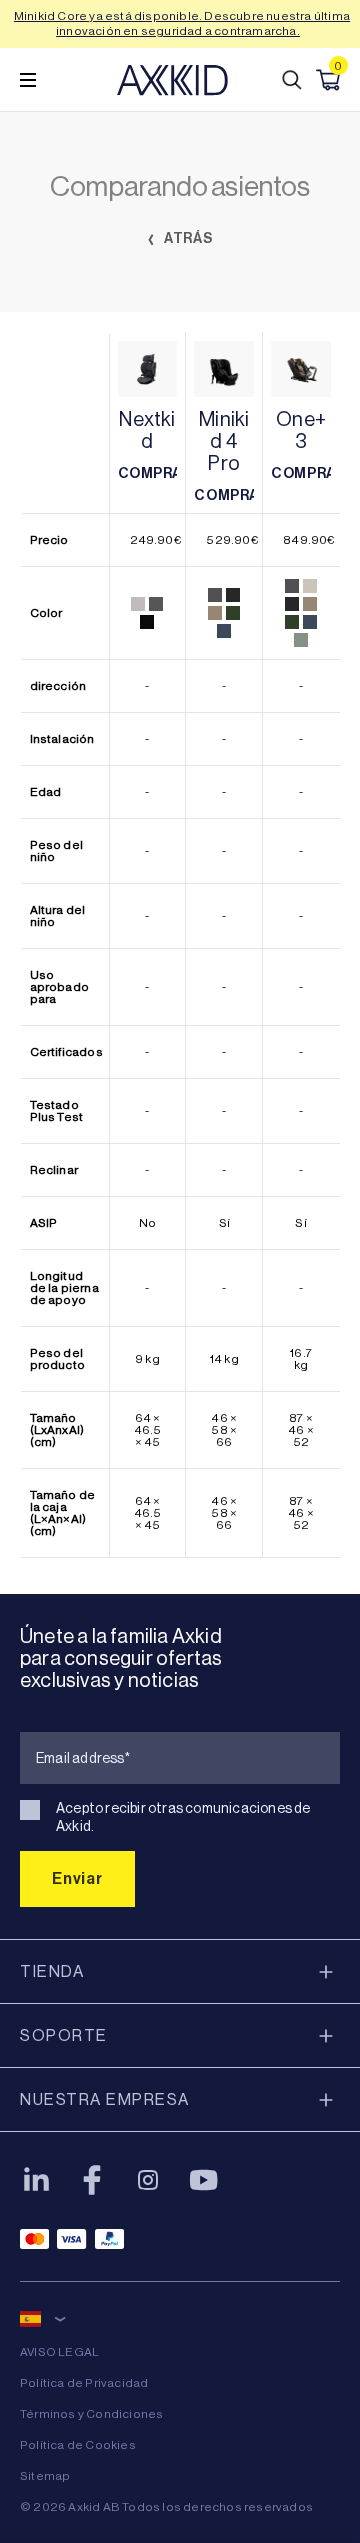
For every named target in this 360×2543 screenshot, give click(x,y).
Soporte (64, 2035)
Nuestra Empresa (105, 2099)
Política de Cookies (78, 2445)
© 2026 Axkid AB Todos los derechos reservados (166, 2507)
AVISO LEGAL (59, 2352)
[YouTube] (204, 2180)
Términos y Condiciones (91, 2414)
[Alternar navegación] (28, 80)
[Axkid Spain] (172, 80)
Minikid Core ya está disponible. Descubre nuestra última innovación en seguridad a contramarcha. (182, 23)
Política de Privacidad (84, 2383)
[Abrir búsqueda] (292, 80)
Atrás (187, 238)
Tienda (52, 1971)
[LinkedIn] (36, 2180)
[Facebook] (92, 2180)
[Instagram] (148, 2180)
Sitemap (45, 2476)
